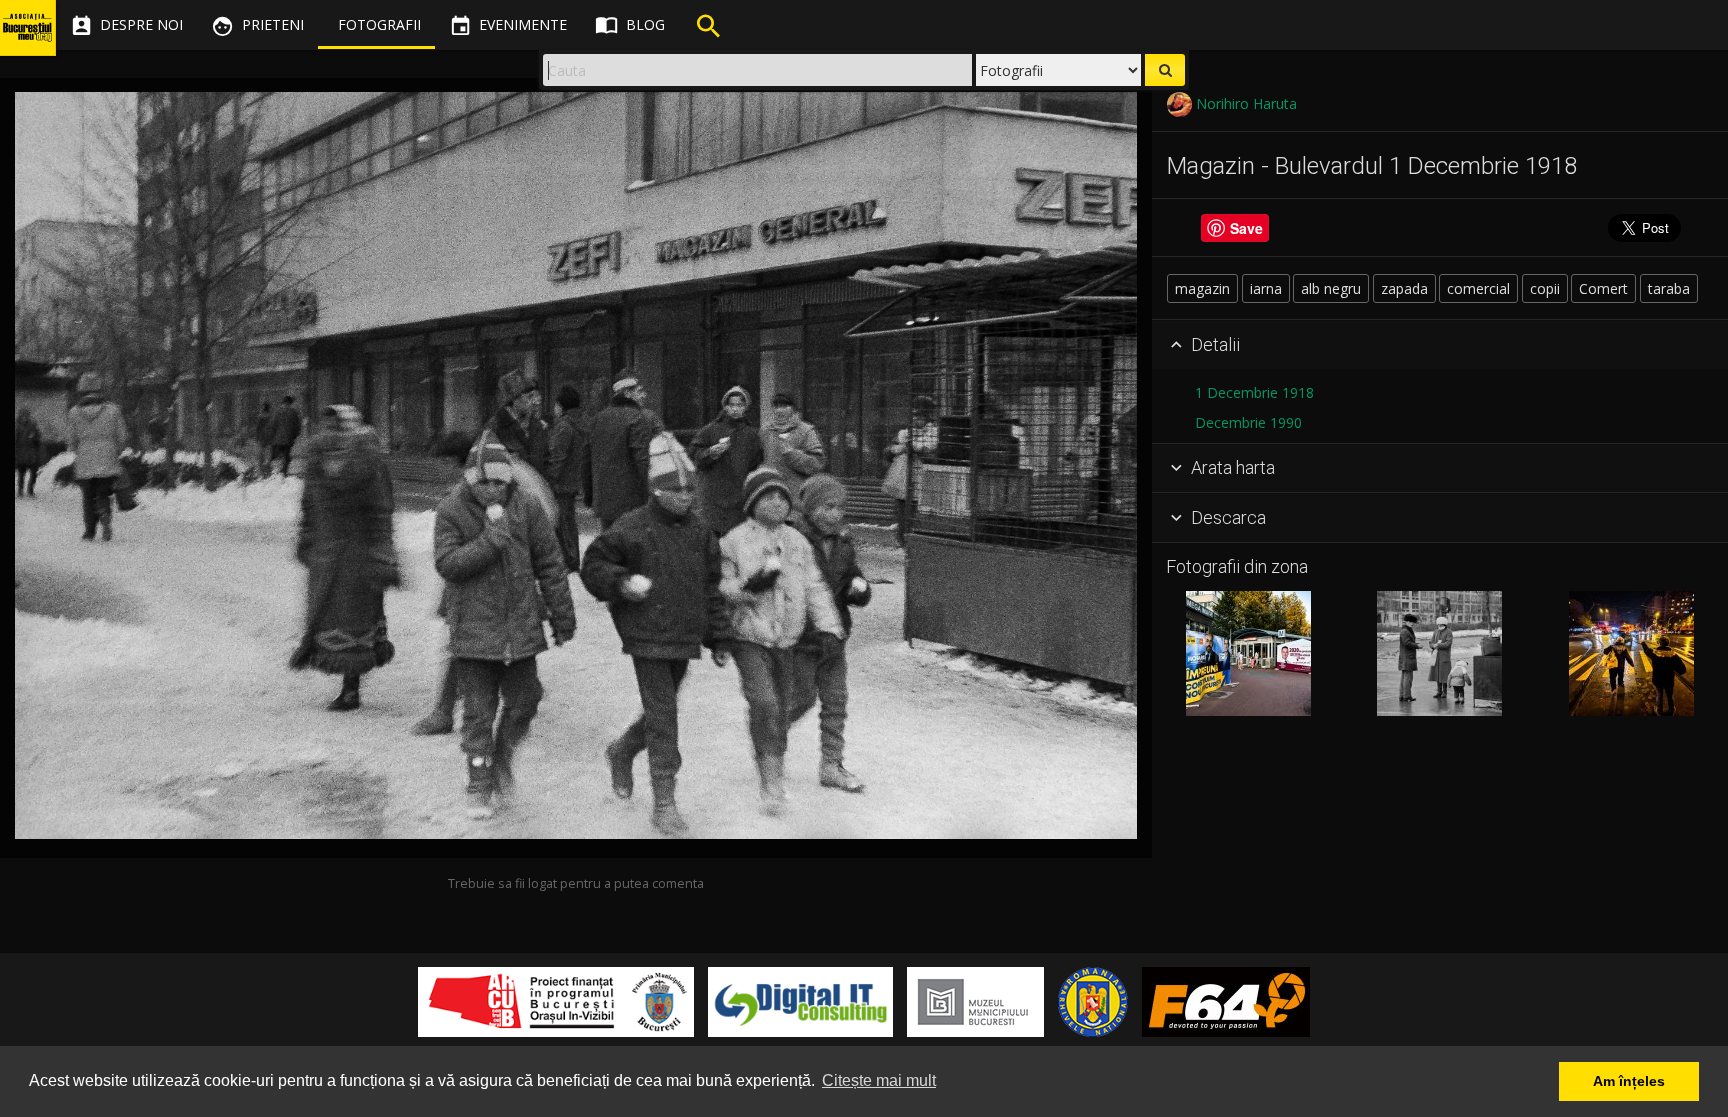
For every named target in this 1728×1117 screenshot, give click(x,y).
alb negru (1331, 288)
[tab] (1440, 345)
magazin (1202, 288)
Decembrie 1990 (1248, 422)
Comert (1603, 288)
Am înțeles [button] (1629, 1081)
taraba (1669, 288)
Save (1246, 228)
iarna (1266, 288)
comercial (1478, 288)
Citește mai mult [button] (879, 1080)
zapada (1404, 288)
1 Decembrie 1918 (1254, 392)
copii (1545, 288)
